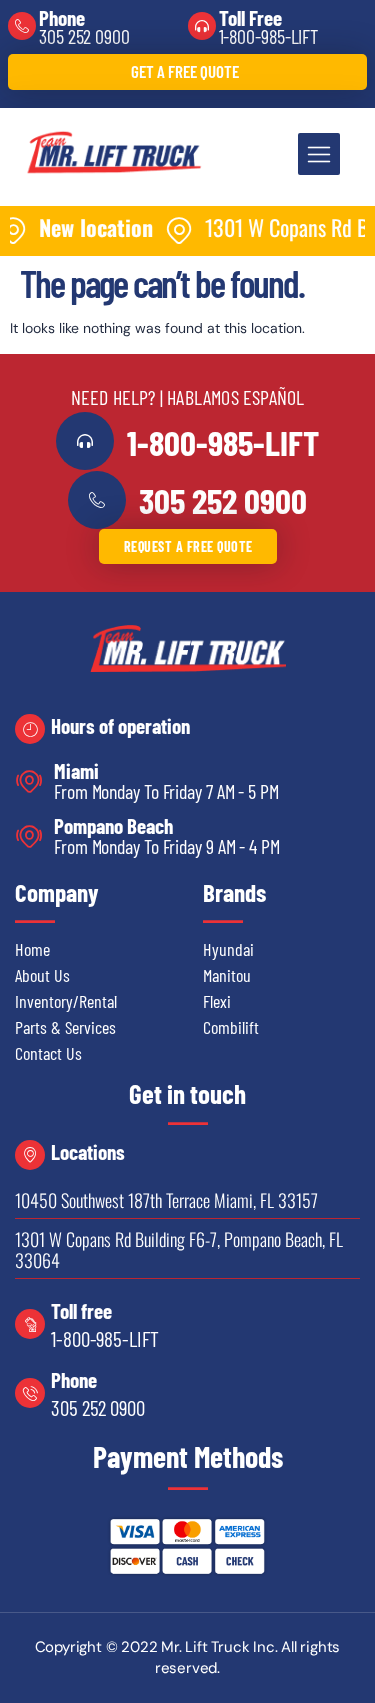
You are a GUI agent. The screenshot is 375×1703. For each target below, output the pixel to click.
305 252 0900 (84, 36)
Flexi (217, 1001)
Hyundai (228, 949)
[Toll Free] (202, 26)
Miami (76, 770)
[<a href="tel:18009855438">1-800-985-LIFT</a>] (85, 441)
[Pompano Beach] (29, 836)
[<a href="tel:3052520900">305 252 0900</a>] (97, 500)
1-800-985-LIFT (269, 36)
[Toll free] (30, 1324)
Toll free (81, 1310)
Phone (62, 17)
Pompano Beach (113, 825)
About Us (42, 975)
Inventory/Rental (66, 1001)
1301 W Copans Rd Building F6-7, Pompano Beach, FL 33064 (179, 1249)
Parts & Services (65, 1027)
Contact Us (48, 1053)
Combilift (231, 1027)
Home (32, 949)
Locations (88, 1151)
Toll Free (250, 17)
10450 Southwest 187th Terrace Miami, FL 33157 (166, 1200)
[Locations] (30, 1155)
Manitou (227, 975)
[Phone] (22, 26)
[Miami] (29, 781)
